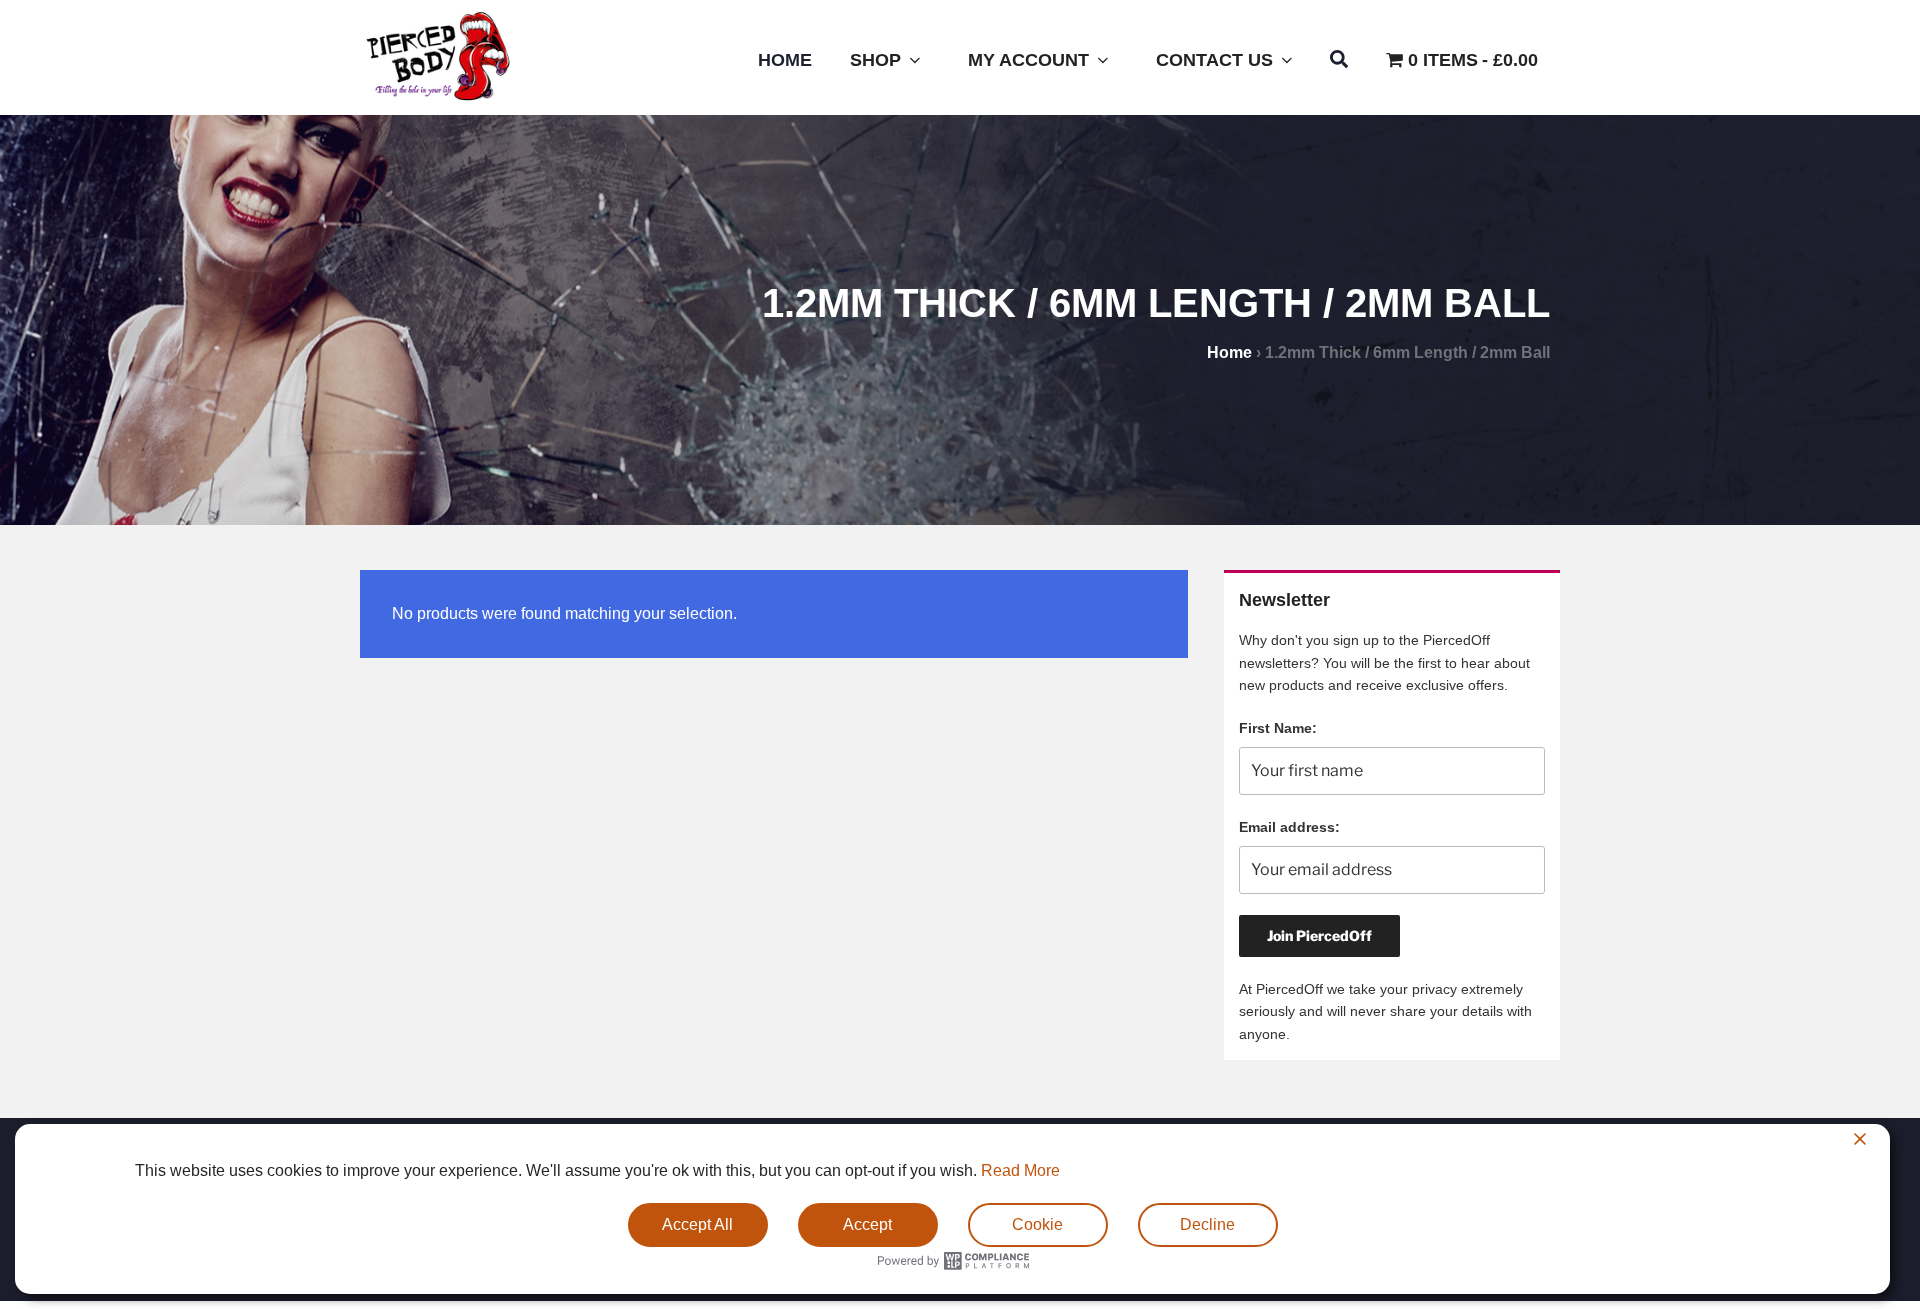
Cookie (1037, 1224)
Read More (1020, 1170)
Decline (1207, 1224)
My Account (1028, 60)
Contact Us (1214, 60)
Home (785, 60)
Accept (867, 1224)
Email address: (1289, 827)
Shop (875, 60)
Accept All (697, 1224)
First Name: (1278, 728)
